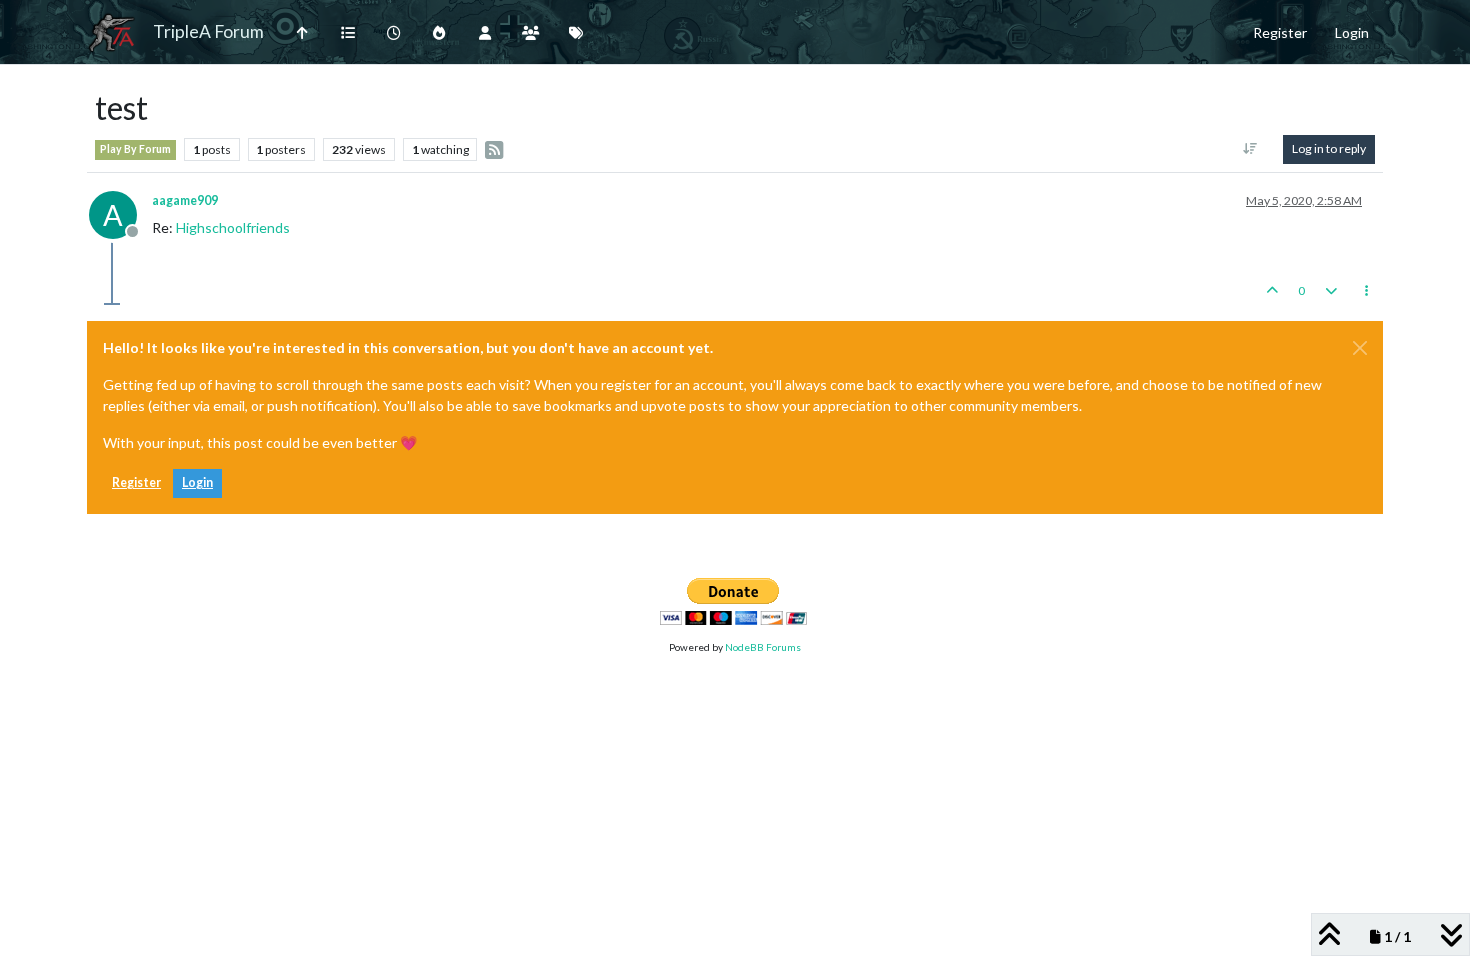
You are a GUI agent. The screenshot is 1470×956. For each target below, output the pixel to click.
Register (136, 482)
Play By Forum (135, 149)
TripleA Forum (208, 31)
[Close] (1360, 348)
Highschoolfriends (233, 227)
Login (197, 482)
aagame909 (185, 200)
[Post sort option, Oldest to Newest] (1250, 149)
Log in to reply (1329, 148)
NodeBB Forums (763, 647)
